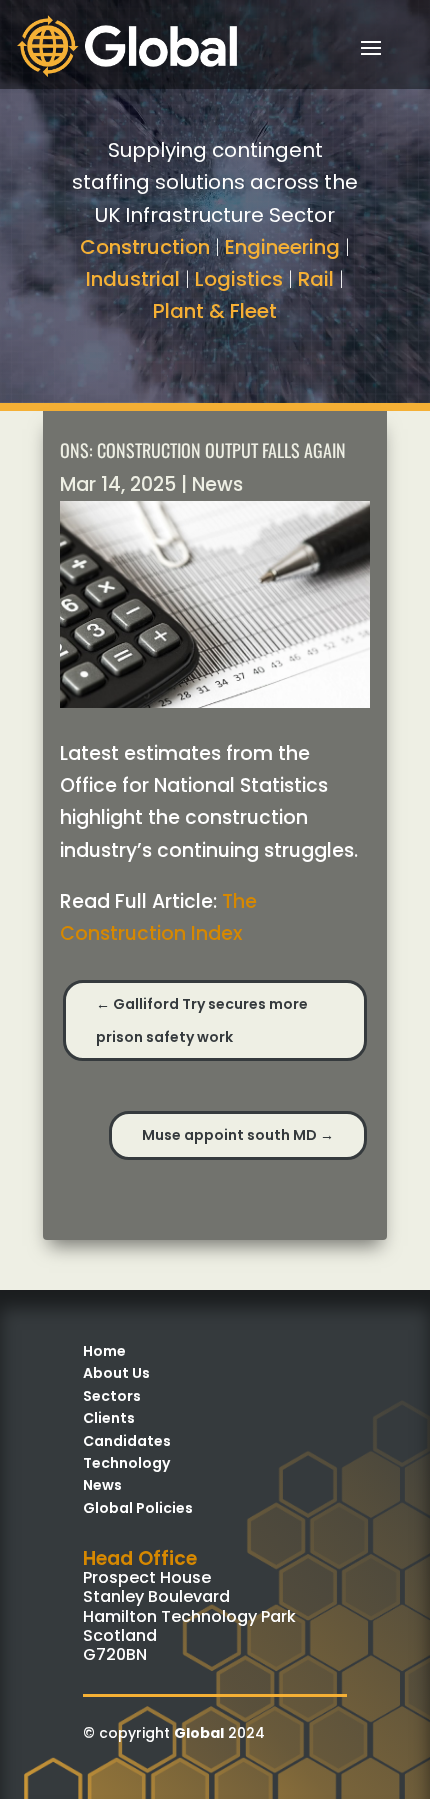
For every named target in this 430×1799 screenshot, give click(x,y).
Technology (126, 1463)
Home (104, 1351)
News (217, 484)
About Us (116, 1373)
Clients (109, 1418)
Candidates (127, 1441)
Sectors (112, 1396)
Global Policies (138, 1508)
